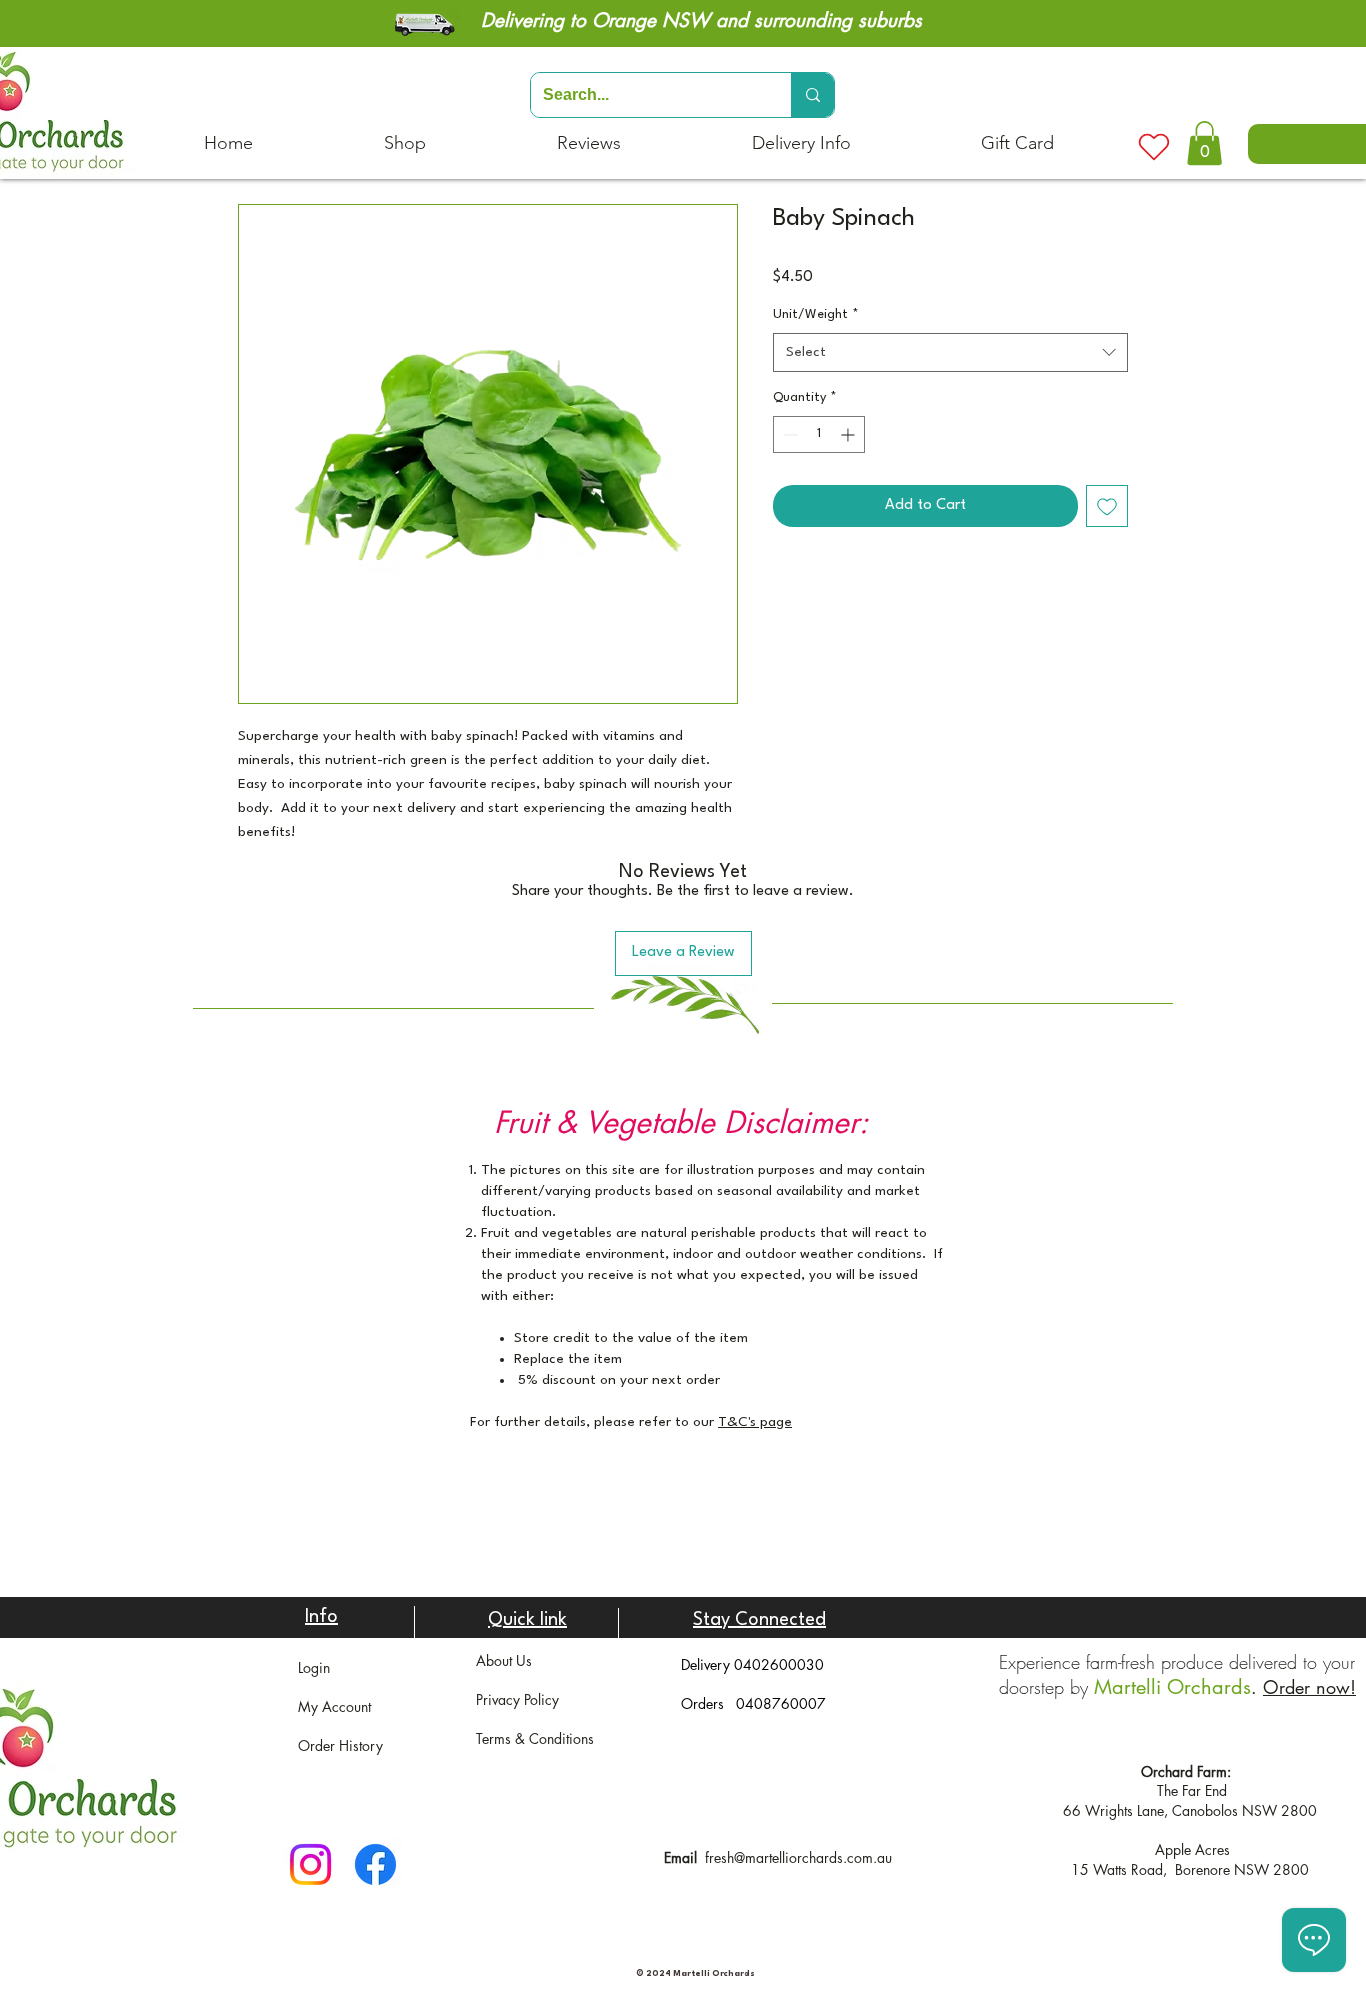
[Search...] (812, 95)
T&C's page (755, 1422)
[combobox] (950, 352)
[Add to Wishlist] (1107, 506)
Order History (340, 1745)
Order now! (1309, 1687)
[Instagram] (310, 1864)
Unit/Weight (816, 314)
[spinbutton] (819, 434)
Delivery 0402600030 (752, 1664)
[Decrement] (788, 434)
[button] (1204, 143)
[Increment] (849, 434)
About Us (504, 1660)
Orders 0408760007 (753, 1703)
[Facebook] (375, 1864)
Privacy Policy (517, 1699)
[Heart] (1154, 147)
